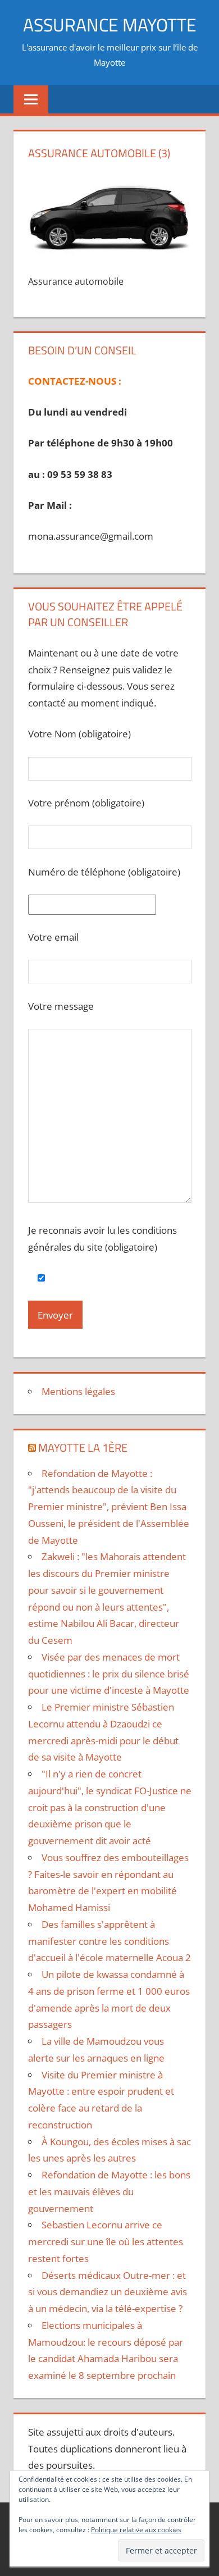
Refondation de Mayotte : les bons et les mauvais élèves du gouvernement (109, 2192)
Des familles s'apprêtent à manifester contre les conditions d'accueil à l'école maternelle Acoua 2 (109, 1941)
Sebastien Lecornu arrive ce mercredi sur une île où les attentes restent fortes (106, 2242)
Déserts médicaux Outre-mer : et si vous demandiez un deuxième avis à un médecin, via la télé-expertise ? (108, 2292)
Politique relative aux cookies (136, 2530)
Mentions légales (78, 1391)
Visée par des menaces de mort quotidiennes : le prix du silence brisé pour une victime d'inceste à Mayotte (109, 1674)
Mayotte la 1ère (83, 1447)
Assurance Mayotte (110, 25)
